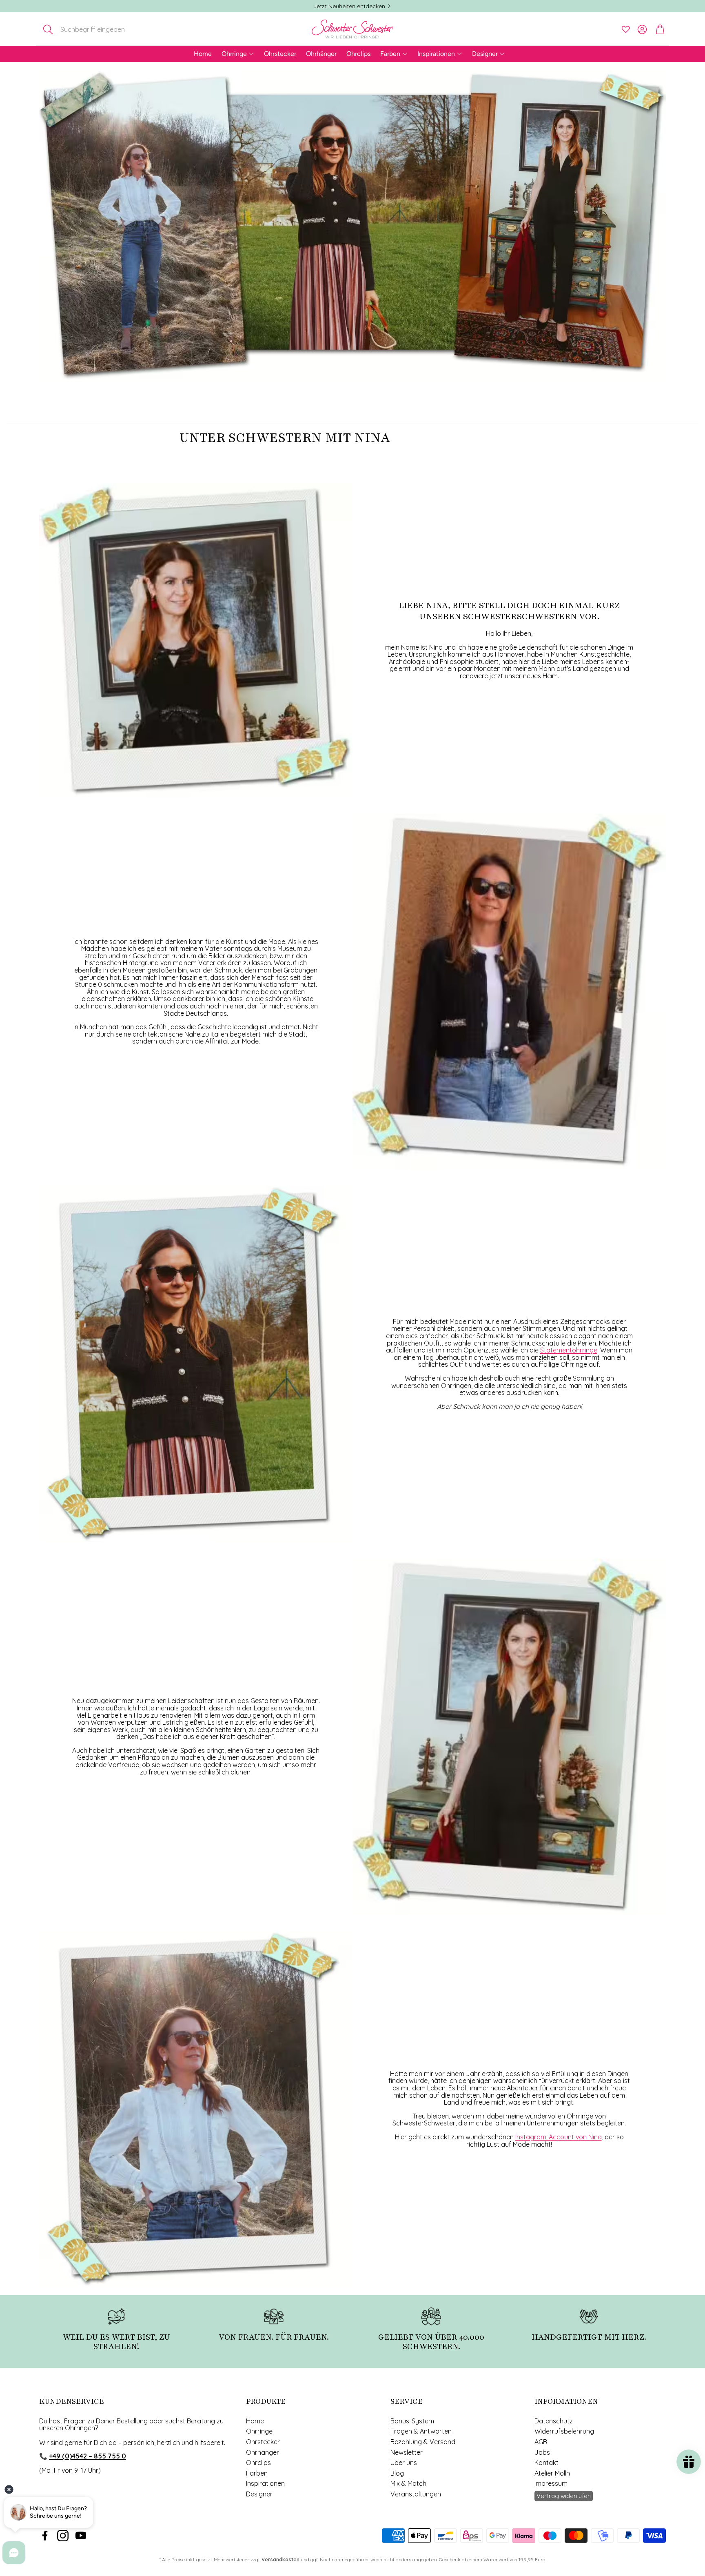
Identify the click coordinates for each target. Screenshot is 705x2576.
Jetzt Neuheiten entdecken (349, 6)
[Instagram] (63, 2536)
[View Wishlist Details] (626, 29)
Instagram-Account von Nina (559, 2137)
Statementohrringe (569, 1350)
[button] (93, 29)
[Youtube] (81, 2536)
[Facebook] (45, 2536)
